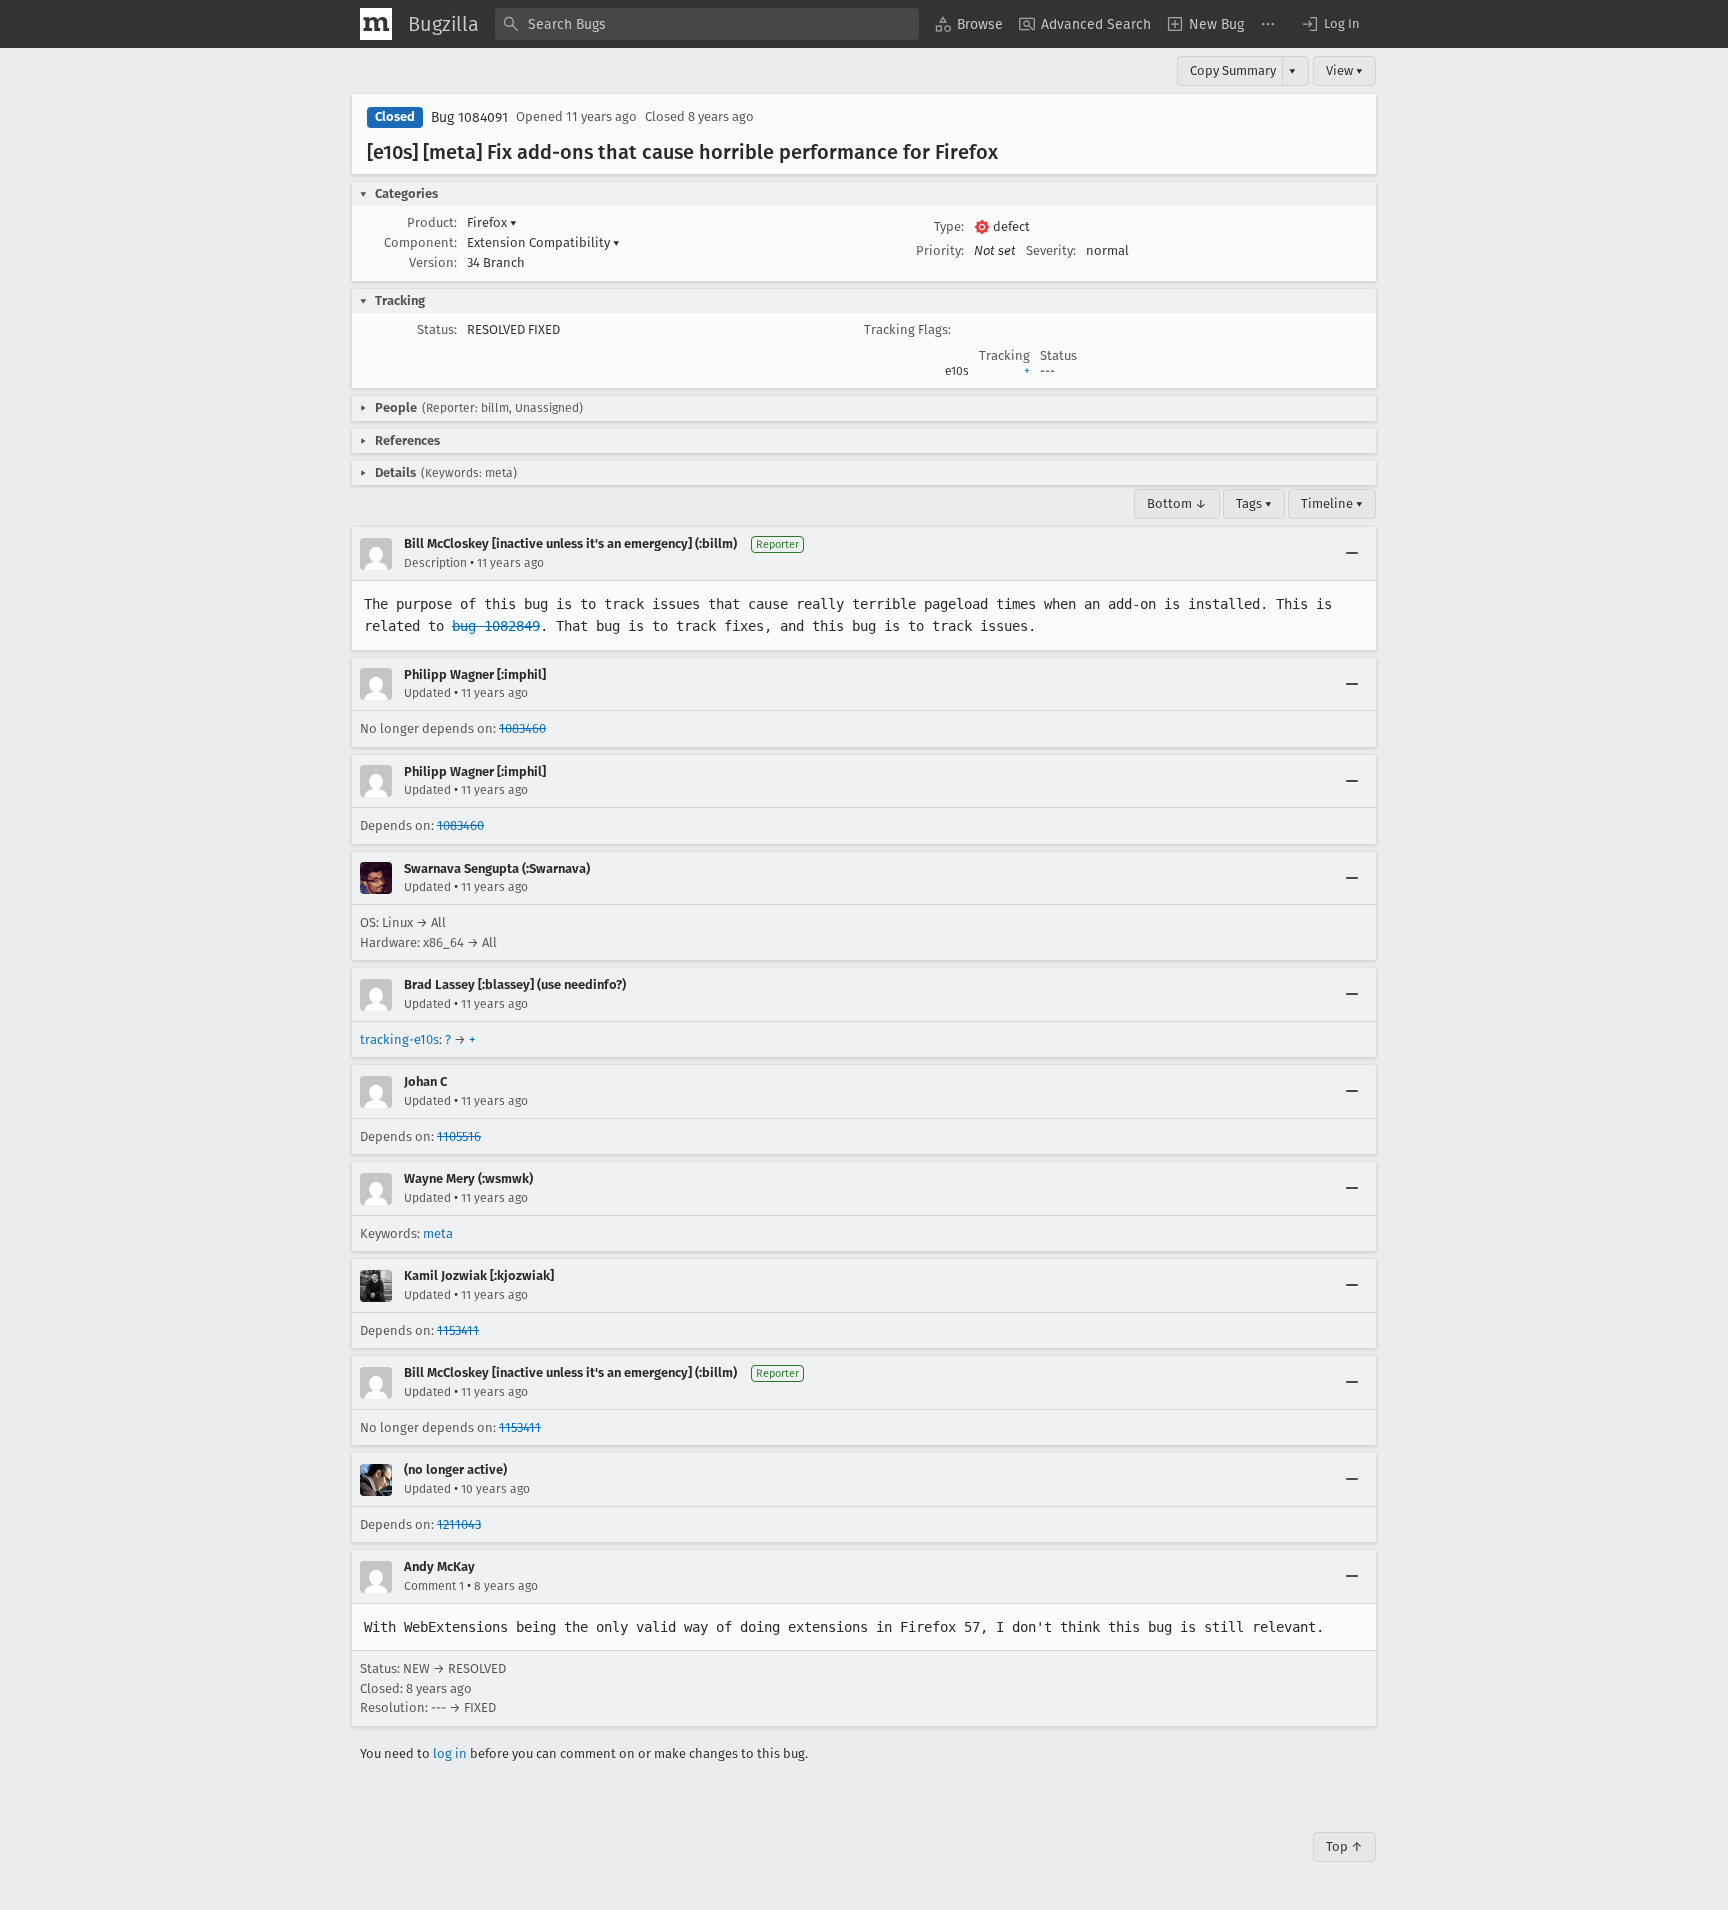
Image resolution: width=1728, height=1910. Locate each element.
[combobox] (707, 24)
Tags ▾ (1254, 503)
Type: (949, 226)
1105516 (459, 1136)
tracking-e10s (399, 1039)
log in (450, 1753)
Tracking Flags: (907, 329)
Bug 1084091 (469, 117)
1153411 (458, 1330)
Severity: (1051, 250)
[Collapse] (1352, 554)
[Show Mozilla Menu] (376, 24)
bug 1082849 (496, 626)
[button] (1330, 24)
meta (438, 1233)
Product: (432, 222)
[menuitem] (969, 24)
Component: (420, 242)
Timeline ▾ (1332, 503)
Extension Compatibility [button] (543, 242)
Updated (427, 693)
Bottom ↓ (1177, 503)
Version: (433, 262)
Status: (437, 329)
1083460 (522, 728)
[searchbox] (707, 24)
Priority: (940, 250)
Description (435, 563)
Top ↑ (1344, 1846)
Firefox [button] (492, 222)
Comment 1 (434, 1586)
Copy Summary (1233, 70)
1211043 (459, 1524)
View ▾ (1344, 70)
